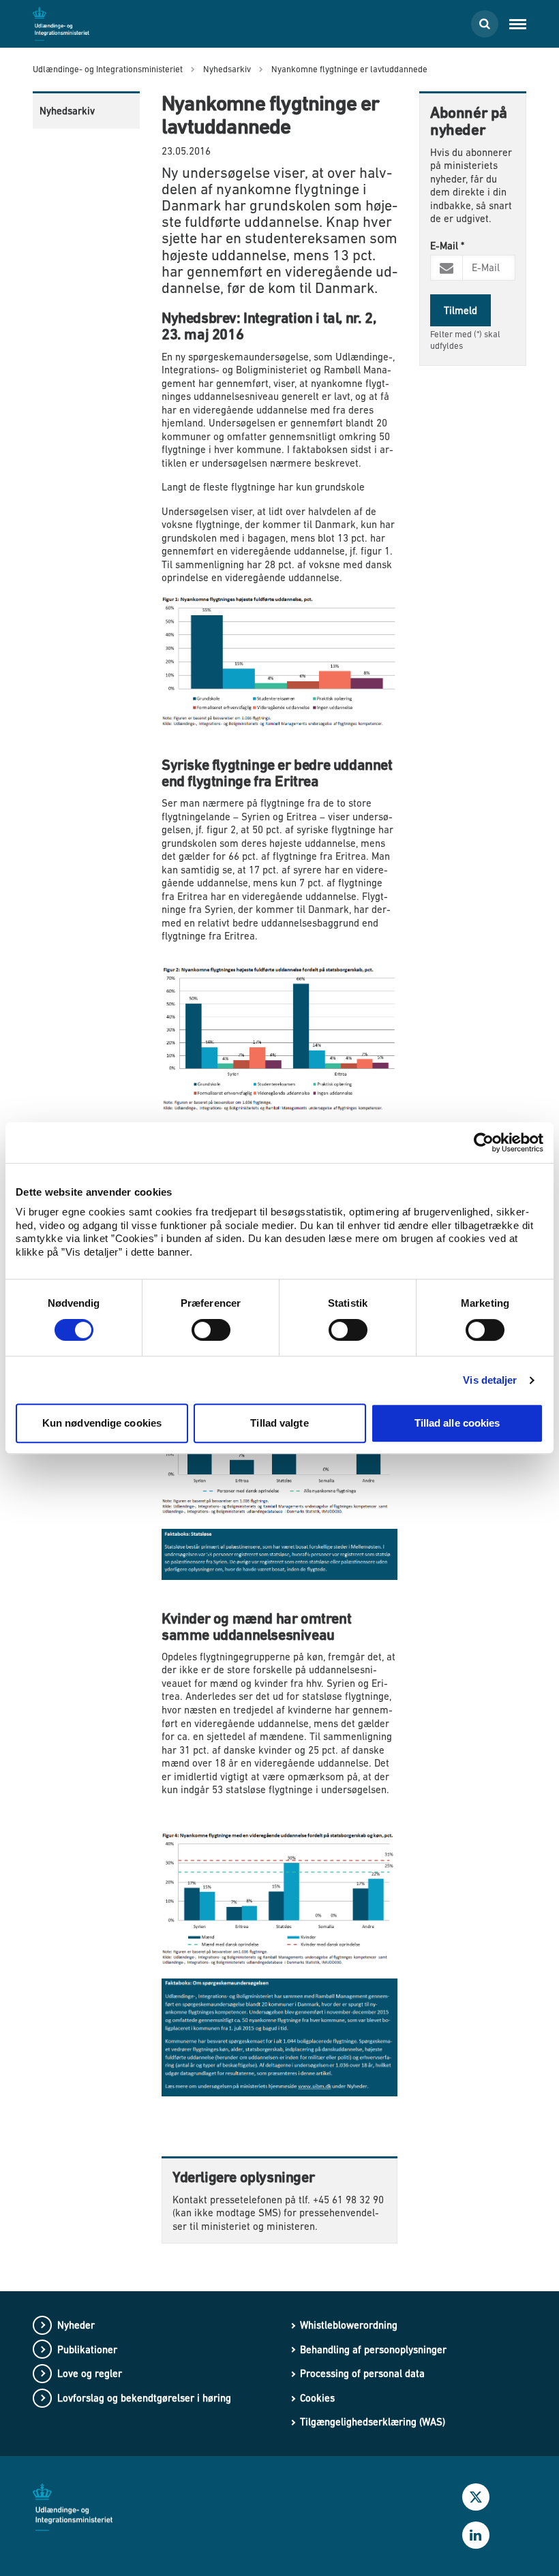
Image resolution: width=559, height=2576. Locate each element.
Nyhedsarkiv (67, 111)
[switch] (211, 1330)
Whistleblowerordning (349, 2325)
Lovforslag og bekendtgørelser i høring (144, 2398)
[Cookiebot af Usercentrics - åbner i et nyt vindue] (484, 1143)
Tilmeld (460, 310)
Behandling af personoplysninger (373, 2349)
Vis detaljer (490, 1380)
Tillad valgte (279, 1423)
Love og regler (90, 2373)
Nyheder (76, 2325)
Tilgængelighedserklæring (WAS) (373, 2422)
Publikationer (87, 2349)
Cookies (317, 2398)
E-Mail (447, 246)
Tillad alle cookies (457, 1423)
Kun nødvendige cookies (102, 1423)
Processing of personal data (362, 2373)
